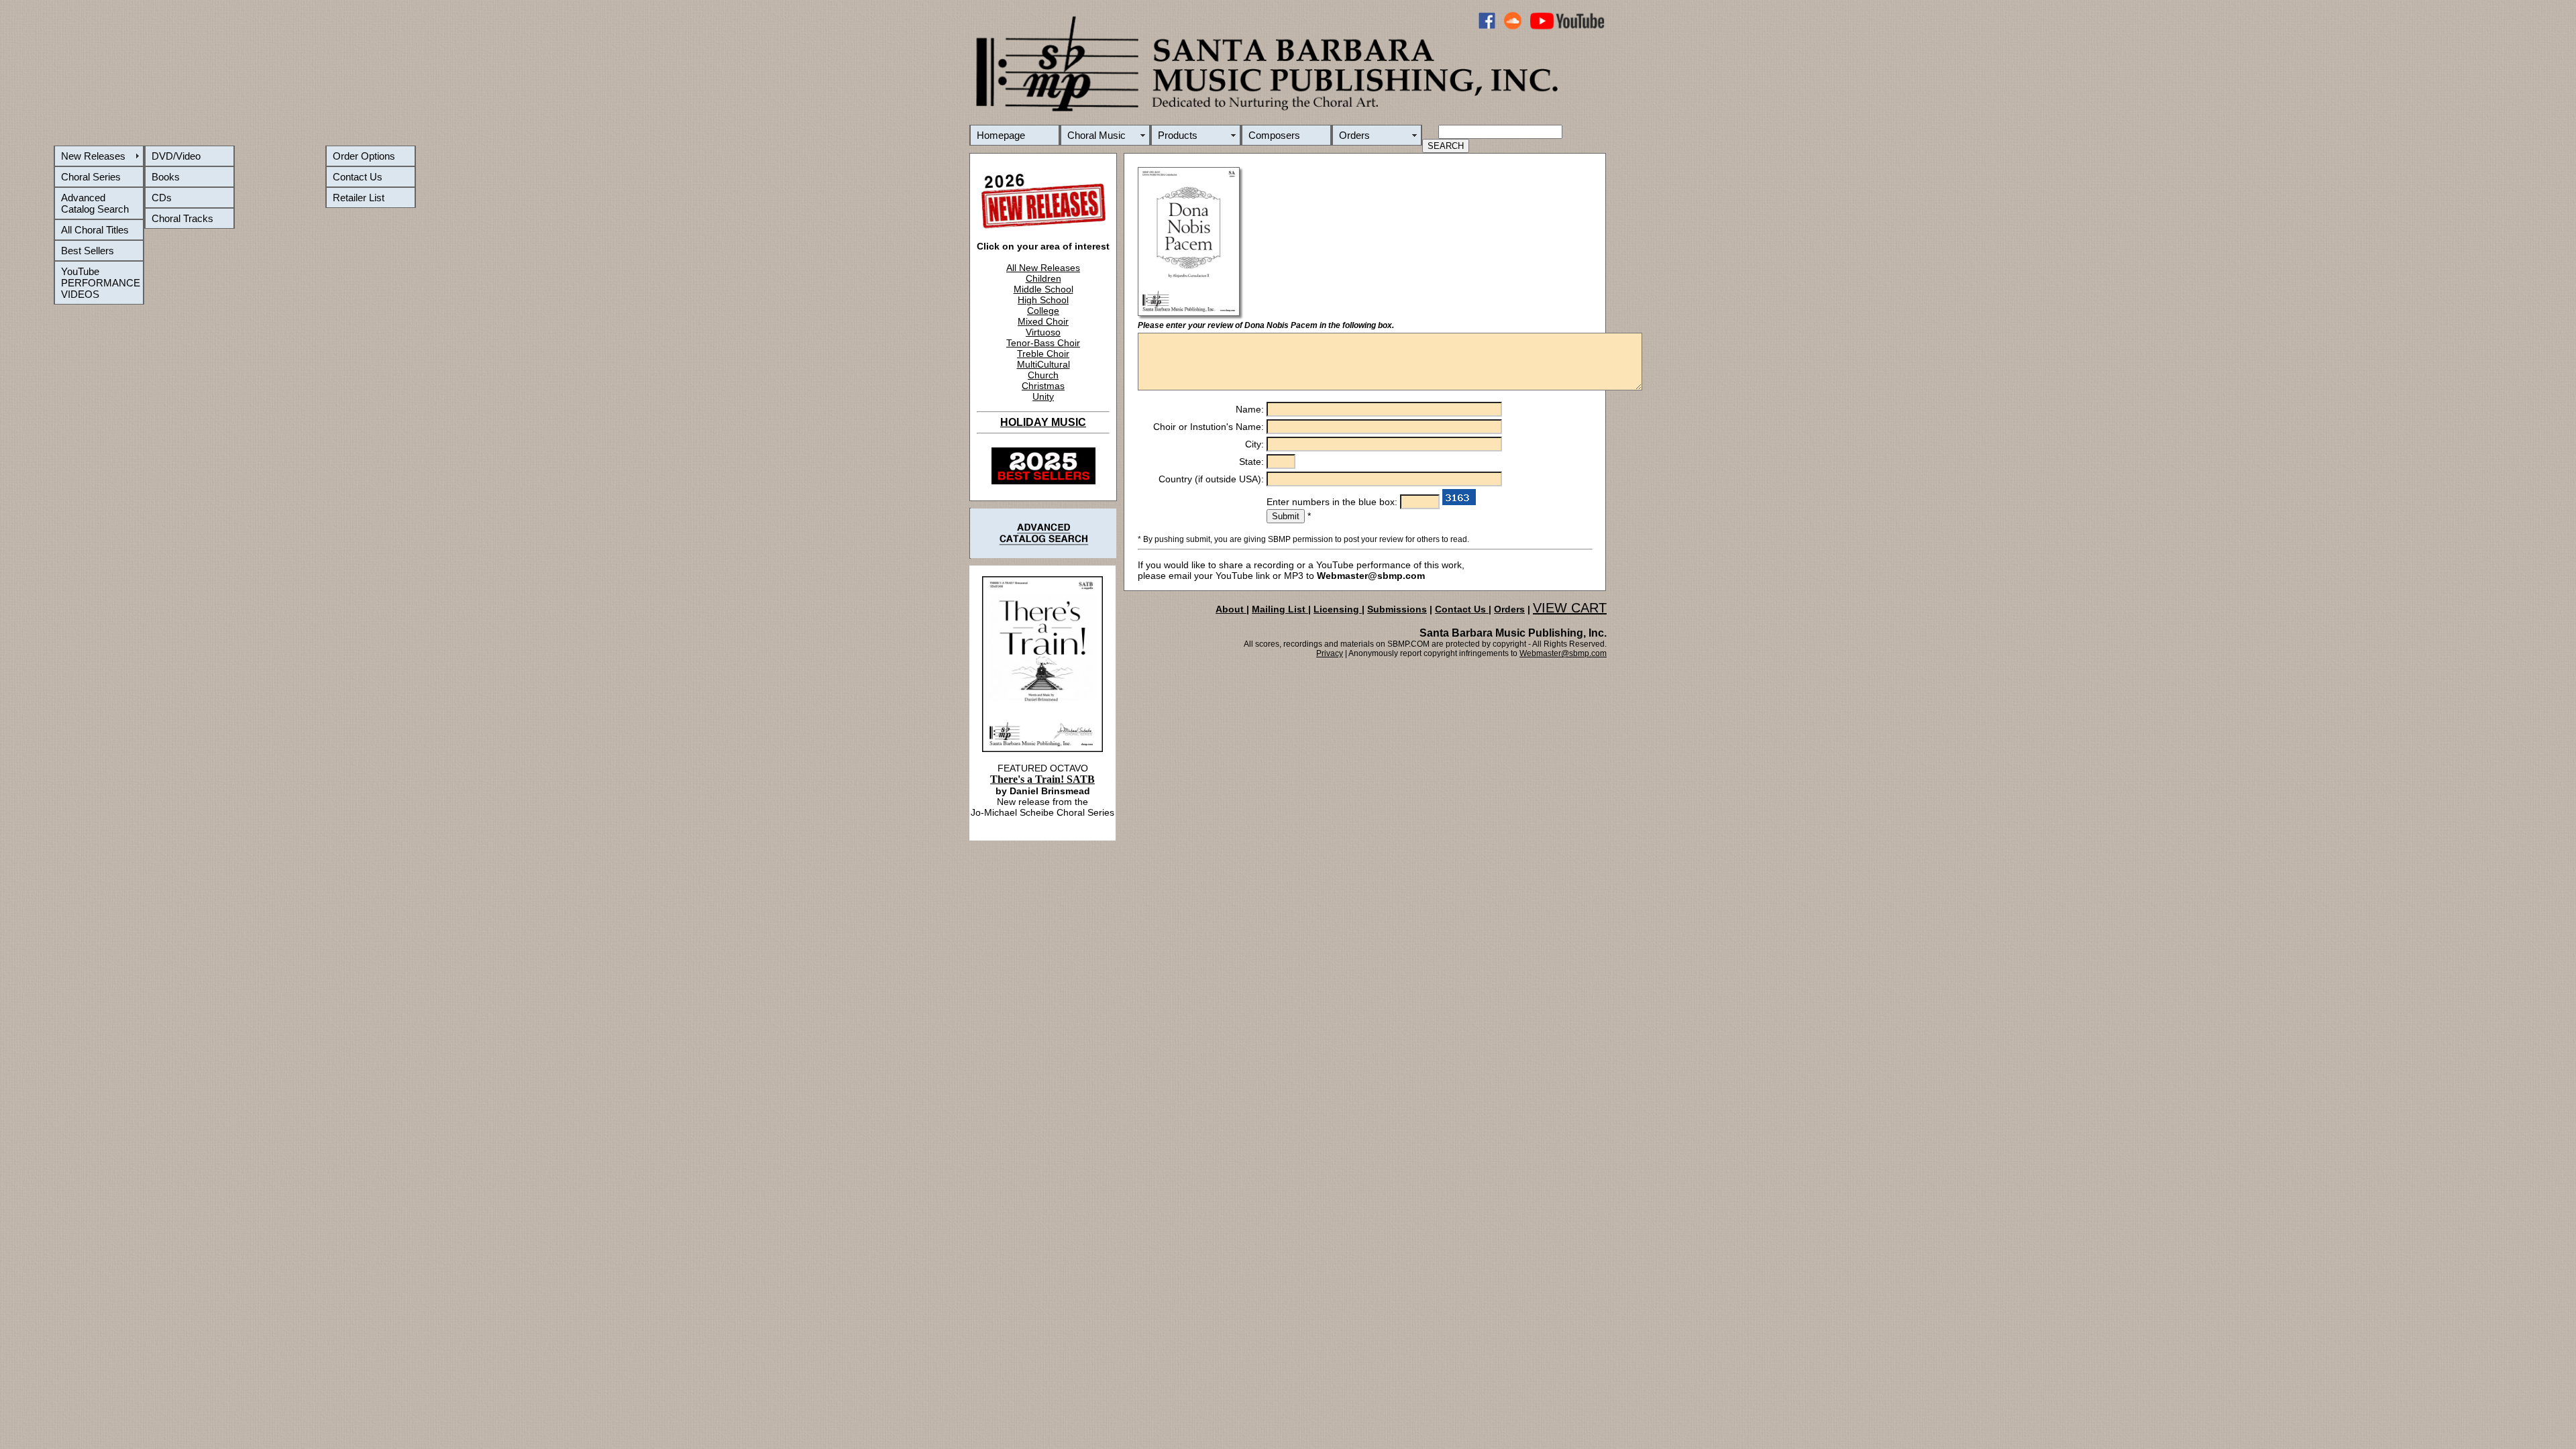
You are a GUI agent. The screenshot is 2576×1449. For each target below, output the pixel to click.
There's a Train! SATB (1042, 779)
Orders (1354, 135)
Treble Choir (1043, 354)
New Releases (93, 156)
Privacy (1330, 653)
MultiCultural (1043, 364)
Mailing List (1280, 609)
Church (1043, 375)
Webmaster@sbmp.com (1563, 653)
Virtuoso (1043, 332)
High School (1043, 300)
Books (166, 177)
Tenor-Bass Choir (1043, 343)
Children (1043, 278)
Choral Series (91, 177)
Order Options (364, 156)
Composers (1274, 135)
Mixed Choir (1043, 321)
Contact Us (358, 177)
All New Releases (1043, 268)
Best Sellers (88, 251)
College (1043, 311)
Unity (1043, 396)
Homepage (1001, 135)
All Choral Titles (95, 230)
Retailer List (359, 198)
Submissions (1397, 609)
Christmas (1043, 386)
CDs (162, 198)
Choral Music (1096, 135)
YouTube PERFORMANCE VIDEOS (101, 283)
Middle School (1043, 289)
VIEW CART (1570, 608)
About (1231, 609)
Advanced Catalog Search (95, 203)
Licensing (1338, 609)
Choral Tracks (182, 218)
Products (1178, 135)
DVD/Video (176, 156)
